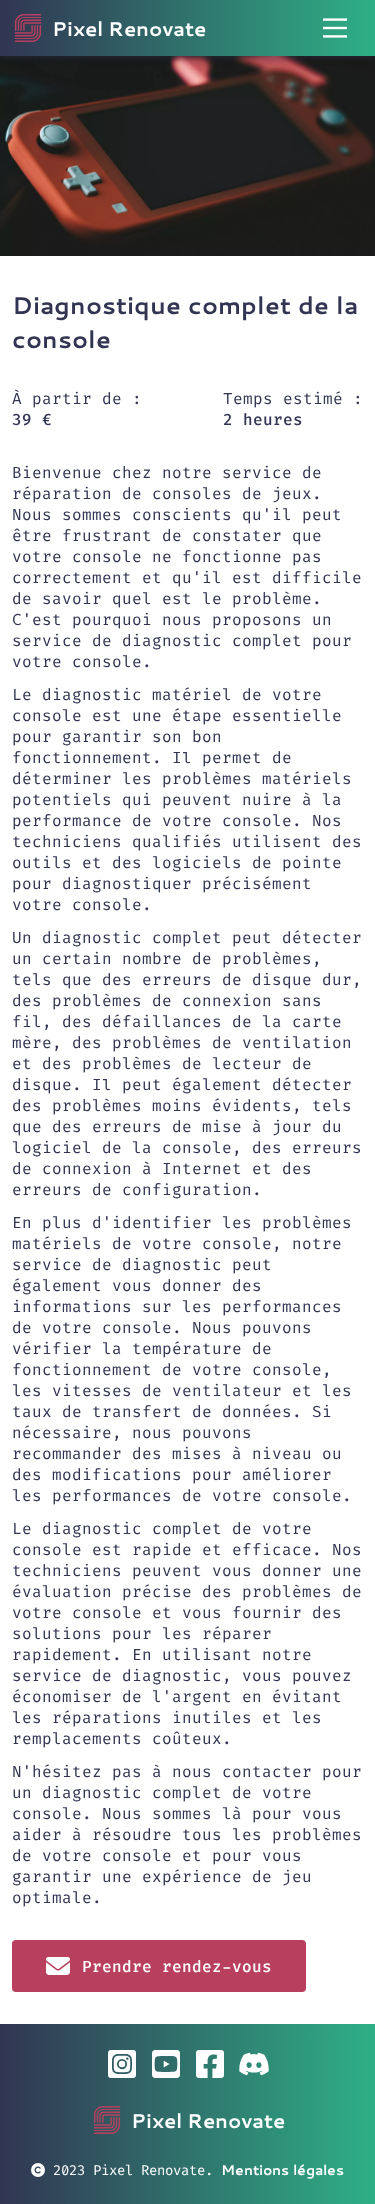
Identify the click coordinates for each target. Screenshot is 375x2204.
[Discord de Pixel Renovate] (254, 2064)
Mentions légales (282, 2170)
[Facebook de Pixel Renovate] (210, 2064)
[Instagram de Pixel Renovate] (122, 2064)
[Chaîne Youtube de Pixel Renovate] (166, 2064)
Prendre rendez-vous (177, 1966)
